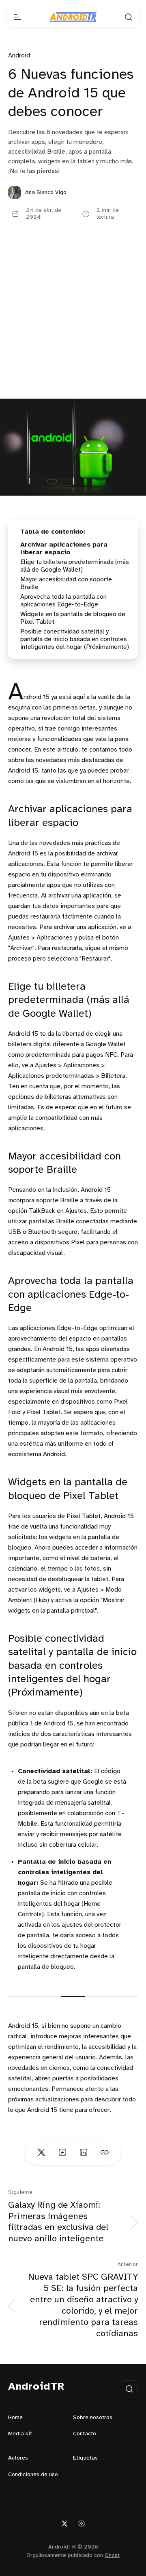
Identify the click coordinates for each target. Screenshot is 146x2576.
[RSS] (82, 2523)
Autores (18, 2458)
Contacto (85, 2434)
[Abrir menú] (17, 17)
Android (19, 56)
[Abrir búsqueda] (129, 17)
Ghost (112, 2556)
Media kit (20, 2434)
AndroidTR (36, 2387)
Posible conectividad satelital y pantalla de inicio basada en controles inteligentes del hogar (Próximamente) (75, 639)
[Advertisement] (73, 322)
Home (15, 2418)
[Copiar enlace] (105, 2152)
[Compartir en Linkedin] (84, 2152)
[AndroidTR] (73, 17)
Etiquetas (85, 2458)
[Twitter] (64, 2523)
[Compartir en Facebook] (62, 2152)
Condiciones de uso (33, 2475)
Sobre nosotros (93, 2418)
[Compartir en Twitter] (41, 2152)
